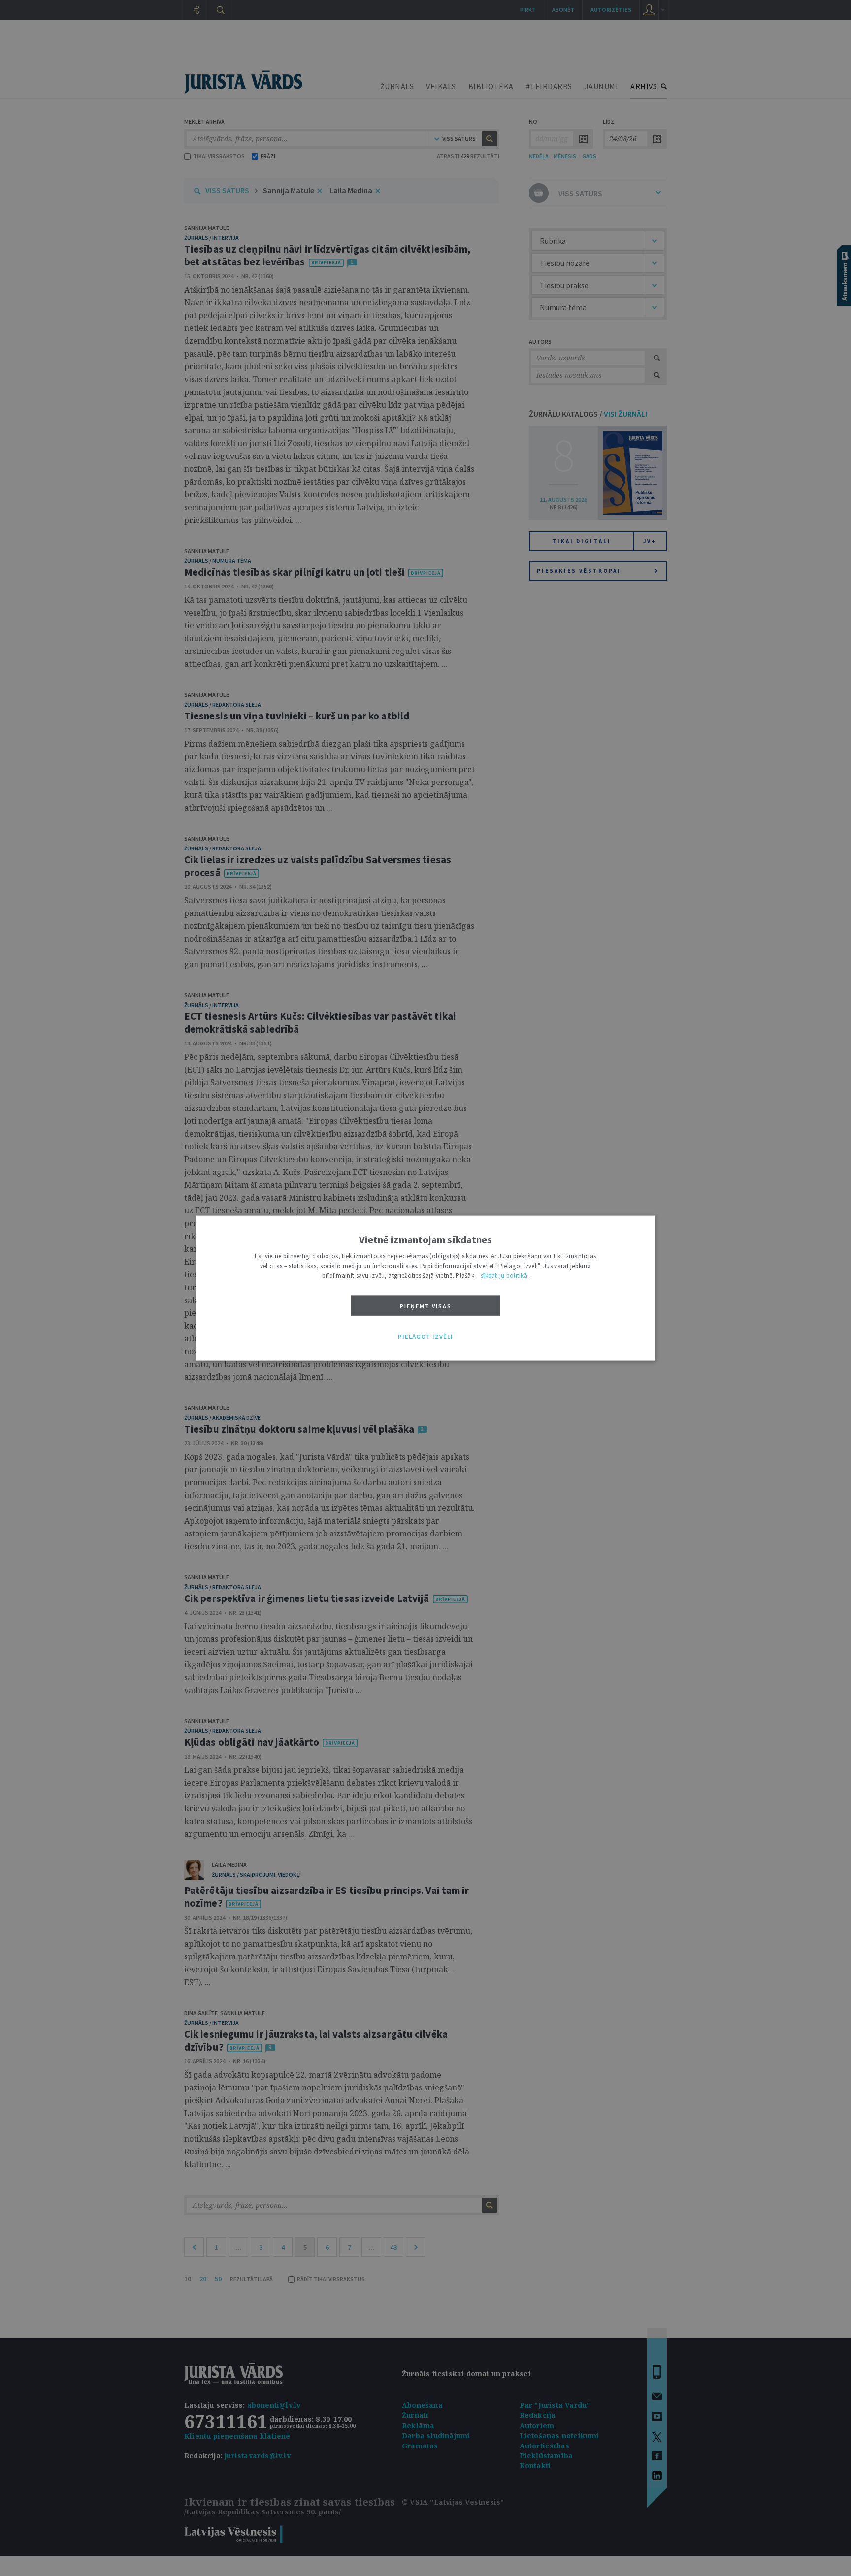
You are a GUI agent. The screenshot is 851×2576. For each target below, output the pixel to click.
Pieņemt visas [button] (426, 1306)
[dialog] (425, 1288)
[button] (425, 1337)
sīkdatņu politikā (504, 1275)
